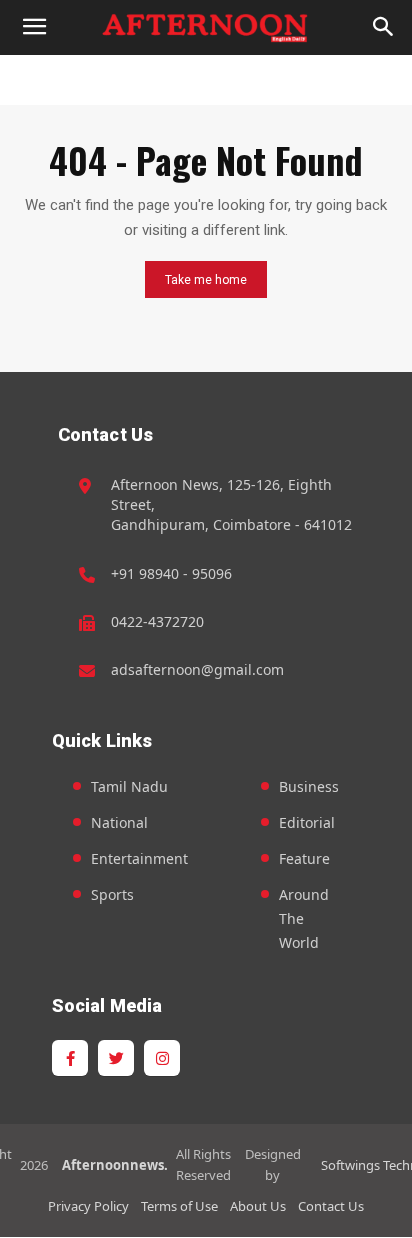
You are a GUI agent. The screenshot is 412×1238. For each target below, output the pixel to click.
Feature (304, 858)
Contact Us (331, 1206)
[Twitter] (116, 1058)
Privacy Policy (88, 1206)
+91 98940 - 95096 (171, 573)
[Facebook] (70, 1058)
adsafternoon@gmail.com (197, 669)
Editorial (307, 822)
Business (309, 786)
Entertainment (139, 858)
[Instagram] (162, 1058)
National (119, 822)
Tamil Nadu (129, 786)
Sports (112, 894)
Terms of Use (179, 1206)
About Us (258, 1206)
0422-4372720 (157, 621)
